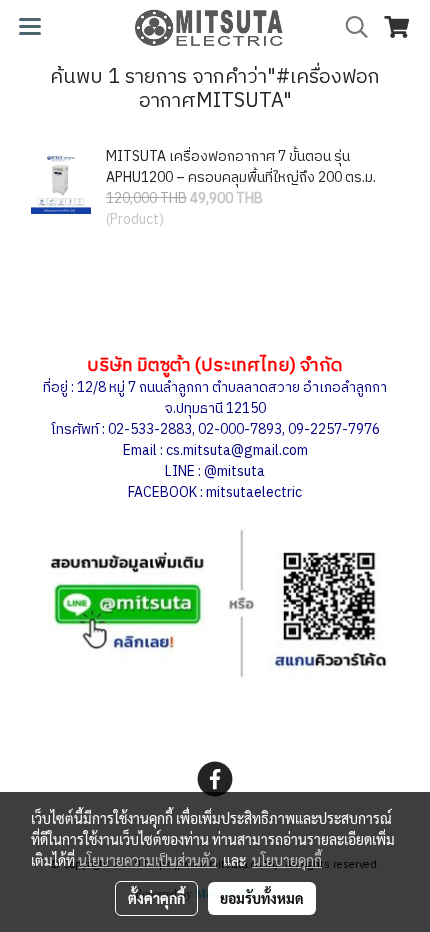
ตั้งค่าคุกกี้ (156, 898)
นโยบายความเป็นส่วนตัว (147, 860)
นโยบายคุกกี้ (287, 860)
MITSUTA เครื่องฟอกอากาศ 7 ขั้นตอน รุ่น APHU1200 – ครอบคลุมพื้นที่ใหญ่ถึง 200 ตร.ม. (241, 167)
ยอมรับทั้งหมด (262, 898)
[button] (350, 27)
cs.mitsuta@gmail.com (237, 450)
